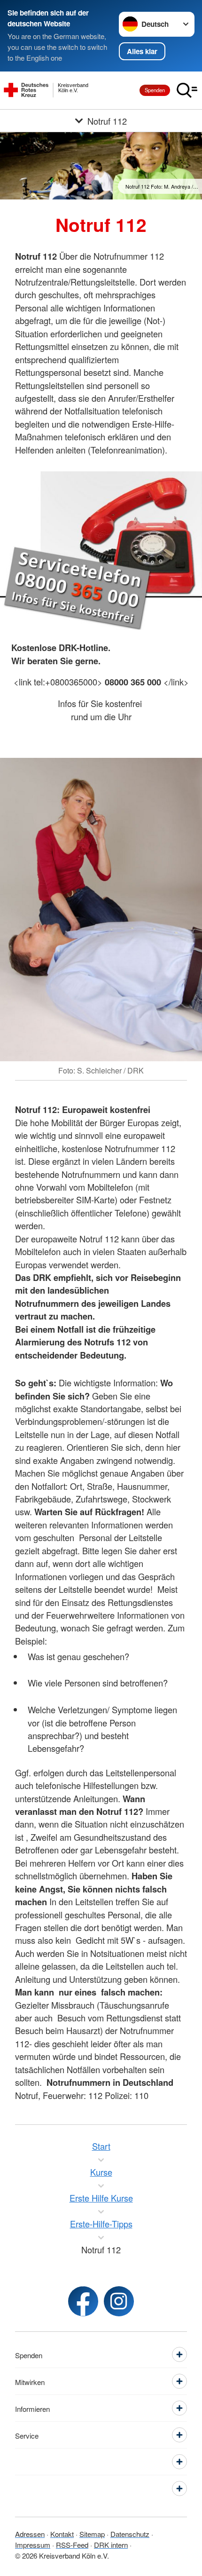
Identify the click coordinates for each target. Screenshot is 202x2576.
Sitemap (92, 2534)
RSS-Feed (72, 2544)
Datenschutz (130, 2534)
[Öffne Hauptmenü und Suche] (187, 90)
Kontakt (62, 2534)
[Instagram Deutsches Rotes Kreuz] (119, 2301)
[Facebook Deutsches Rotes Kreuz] (83, 2301)
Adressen (30, 2534)
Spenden (155, 90)
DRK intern (111, 2544)
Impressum (33, 2544)
